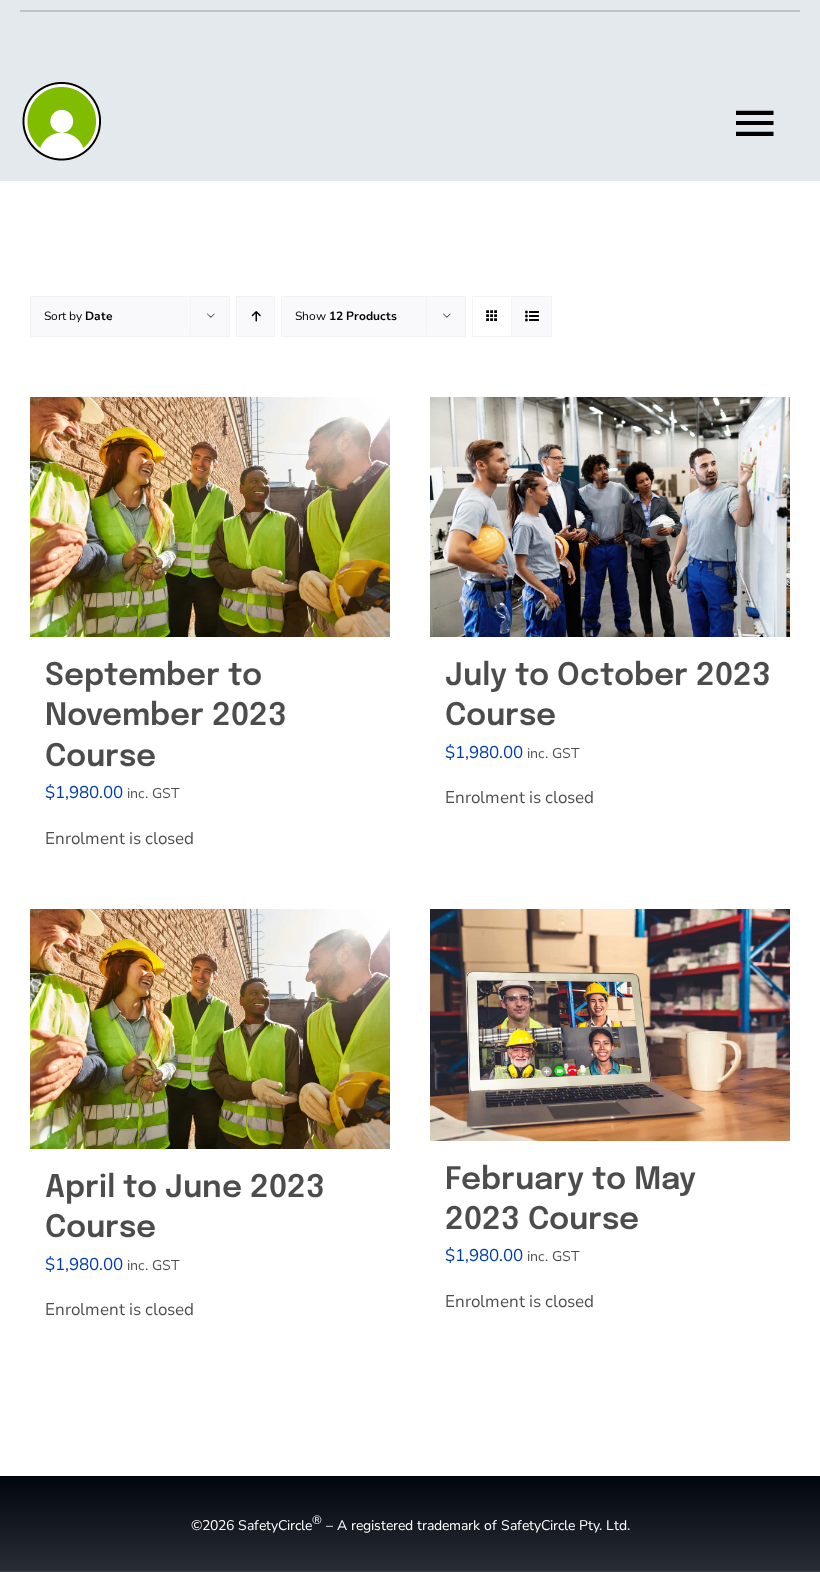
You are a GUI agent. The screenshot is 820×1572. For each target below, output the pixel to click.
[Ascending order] (255, 316)
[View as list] (531, 316)
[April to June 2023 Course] (210, 1029)
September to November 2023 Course (166, 717)
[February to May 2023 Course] (610, 1025)
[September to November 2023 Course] (210, 517)
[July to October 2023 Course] (610, 517)
